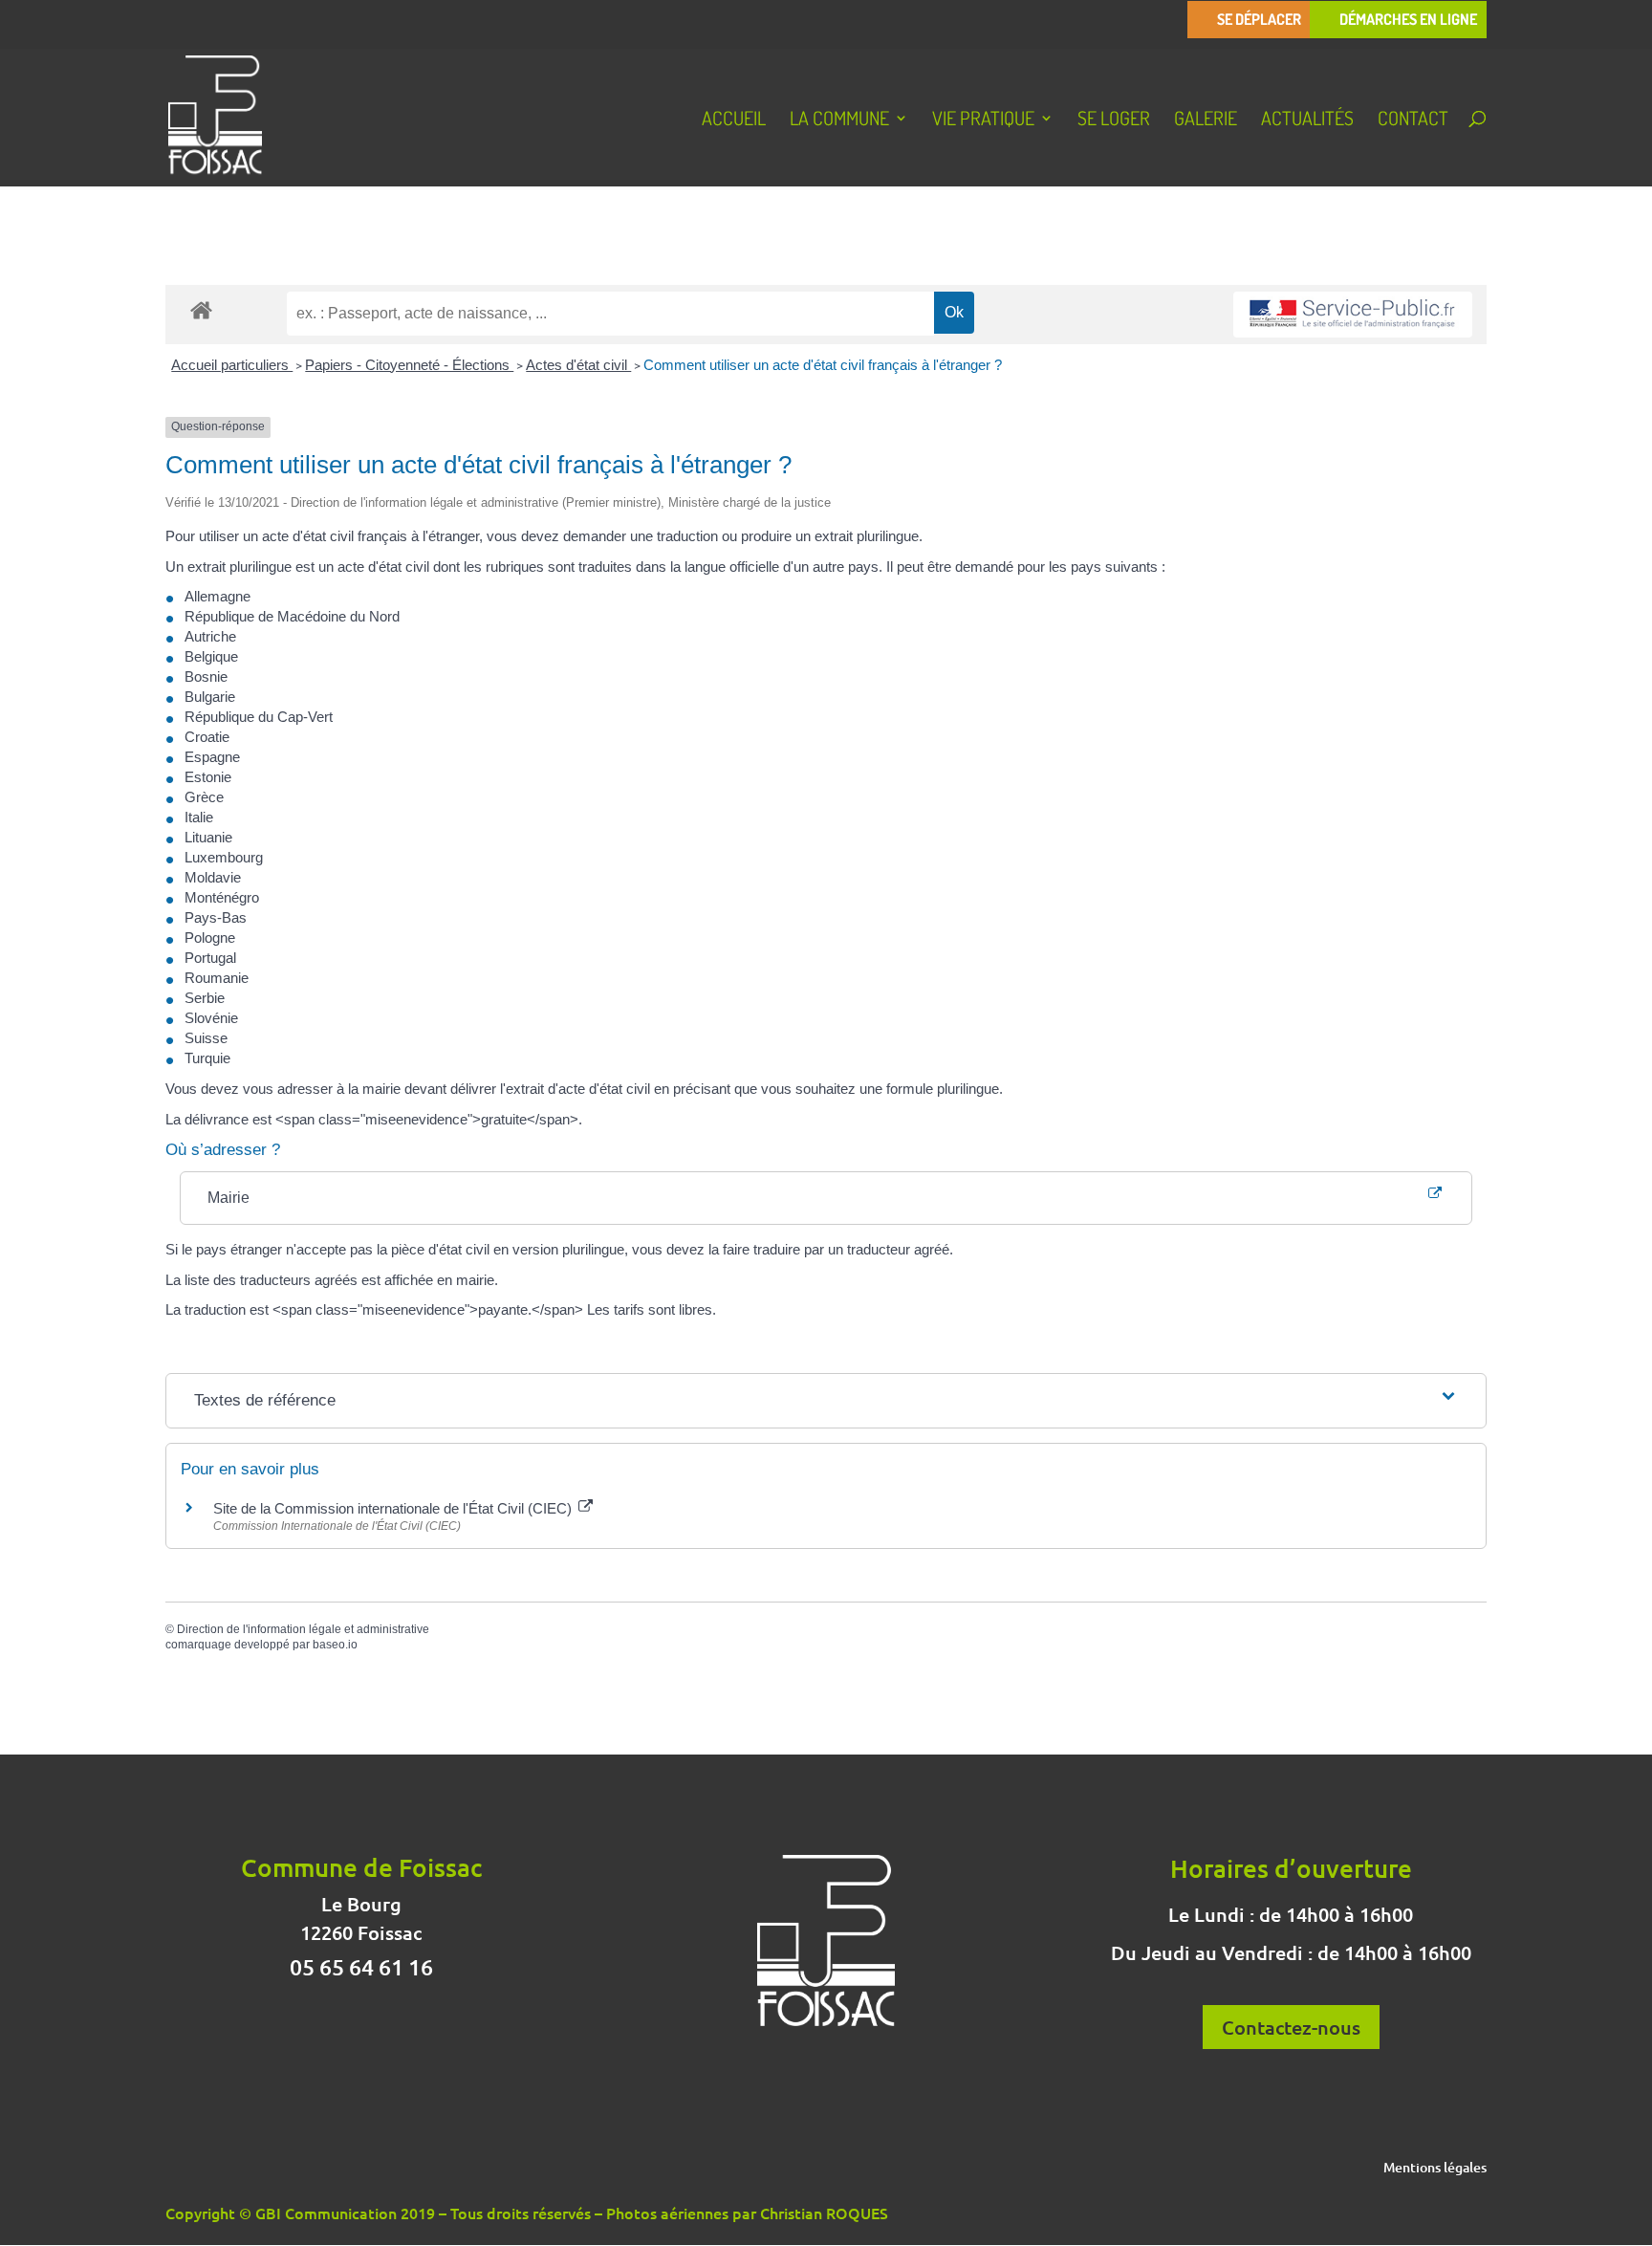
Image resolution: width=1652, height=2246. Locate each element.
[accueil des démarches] (201, 309)
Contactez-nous (1291, 2027)
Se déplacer (1259, 20)
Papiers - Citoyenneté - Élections (409, 365)
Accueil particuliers (232, 365)
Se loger (1114, 120)
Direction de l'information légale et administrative (303, 1629)
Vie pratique (983, 120)
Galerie (1206, 120)
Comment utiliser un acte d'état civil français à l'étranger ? (823, 365)
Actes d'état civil (578, 365)
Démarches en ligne (1408, 20)
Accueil (734, 120)
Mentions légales (1435, 2169)
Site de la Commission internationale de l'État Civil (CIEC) (394, 1508)
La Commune (839, 120)
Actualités (1307, 120)
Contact (1413, 120)
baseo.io (335, 1645)
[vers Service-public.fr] (1353, 315)
